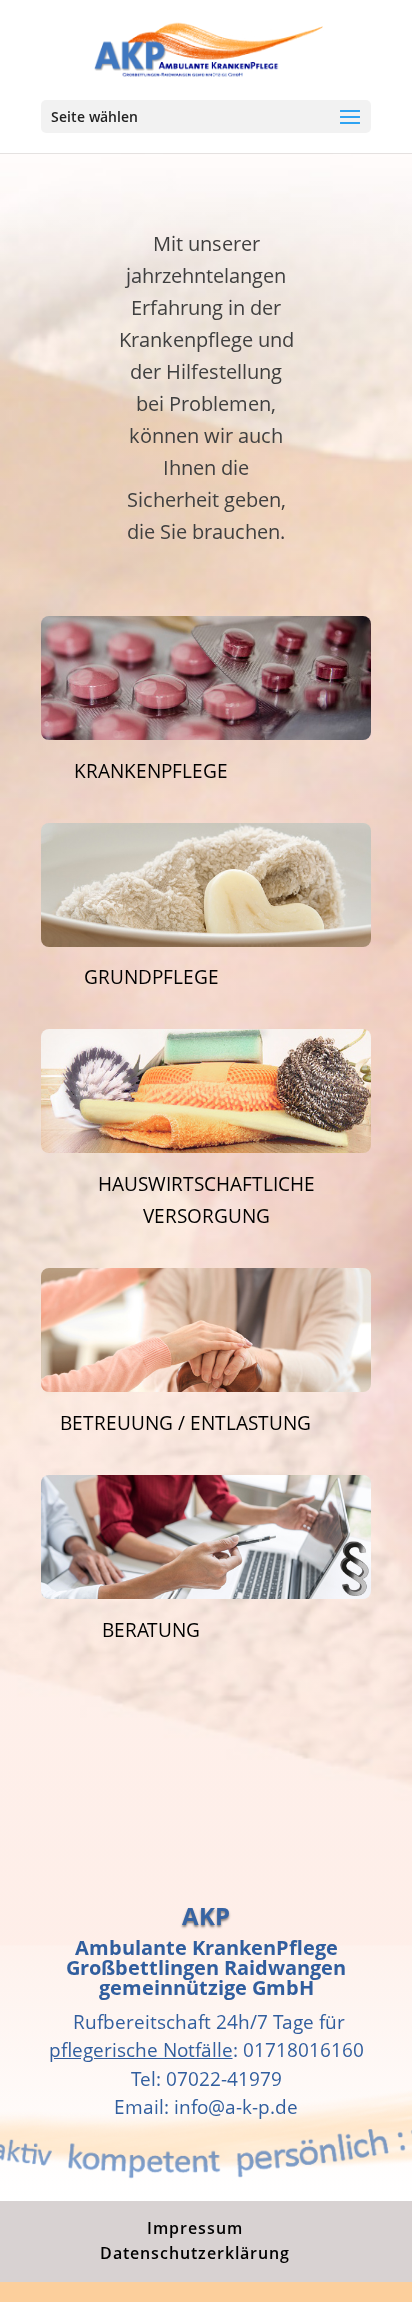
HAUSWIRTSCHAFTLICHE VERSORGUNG (206, 1200)
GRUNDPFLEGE (151, 977)
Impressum (195, 2228)
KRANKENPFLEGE (151, 771)
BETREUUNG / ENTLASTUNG (185, 1423)
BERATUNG (151, 1630)
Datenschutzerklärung (195, 2253)
